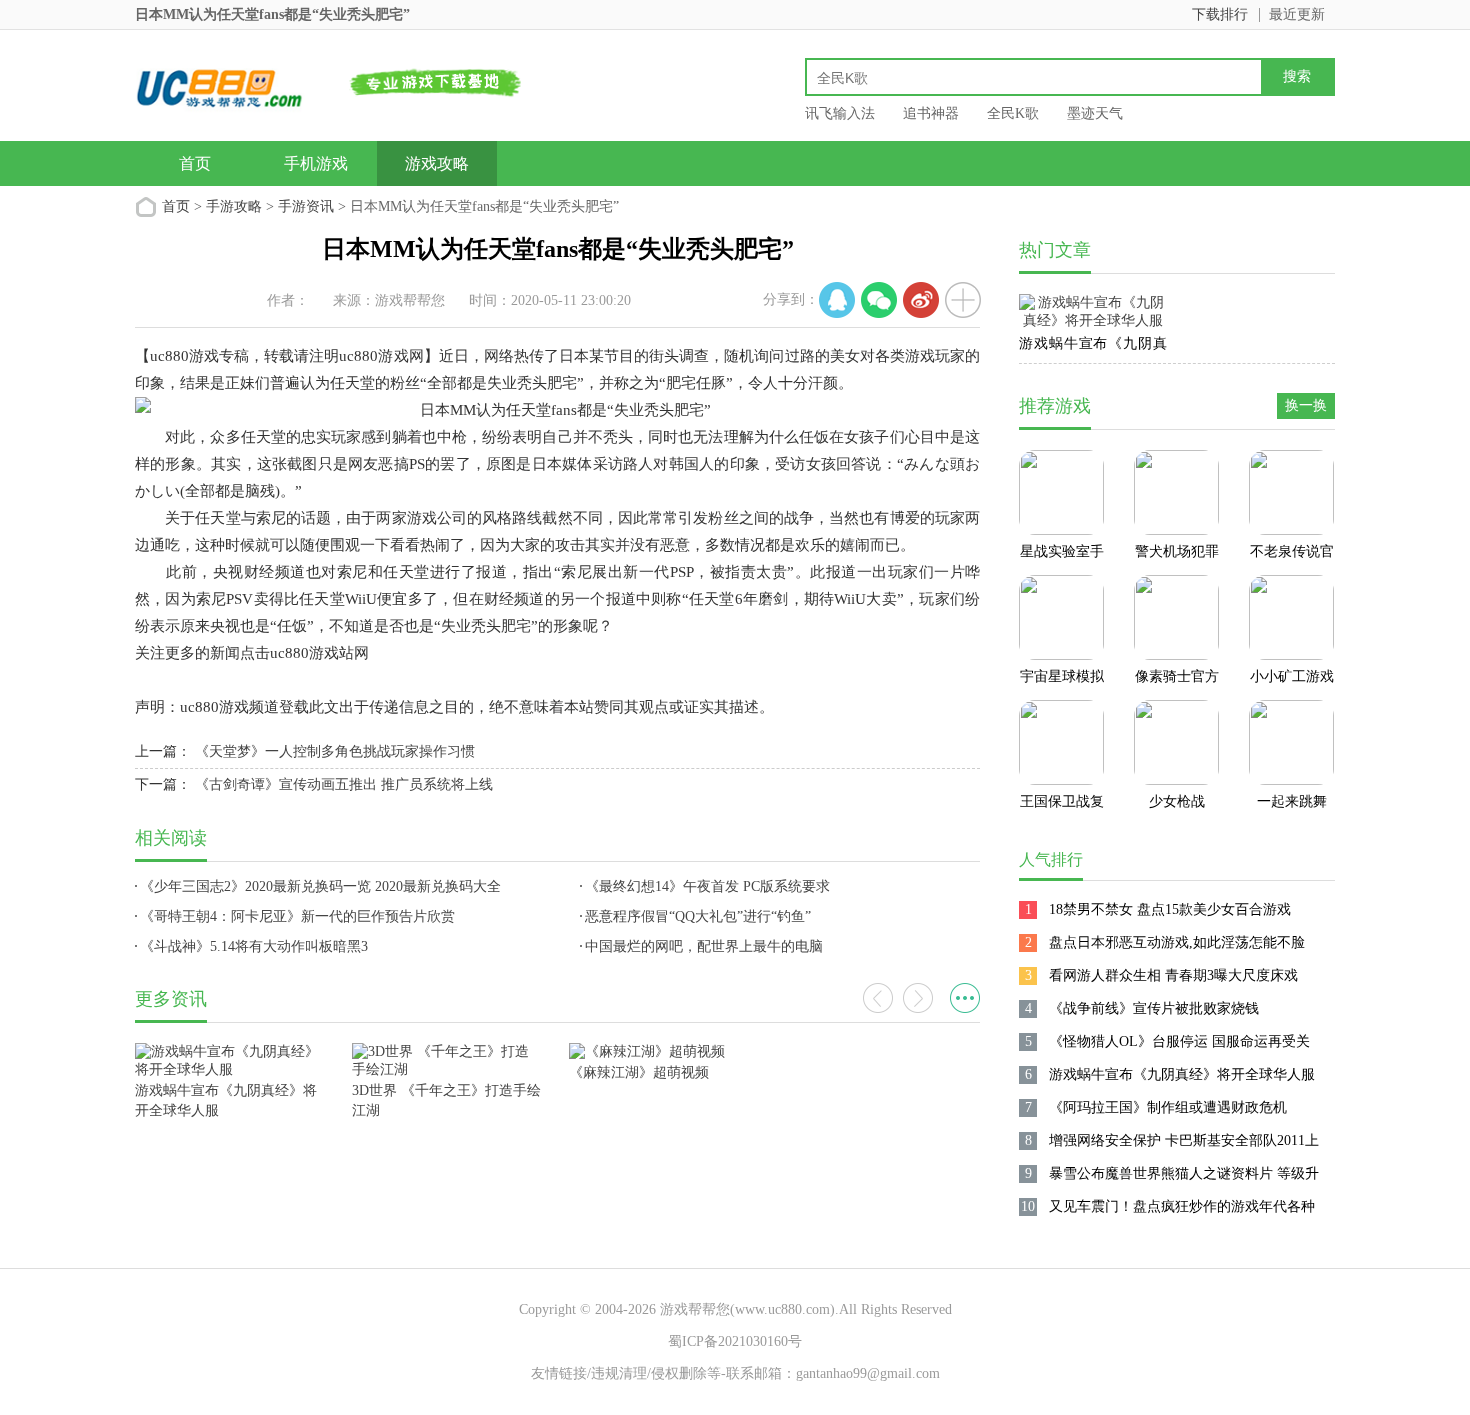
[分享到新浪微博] (921, 300)
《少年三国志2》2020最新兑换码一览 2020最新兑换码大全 (320, 886)
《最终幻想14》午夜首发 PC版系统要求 (707, 886)
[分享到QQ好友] (837, 300)
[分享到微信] (879, 300)
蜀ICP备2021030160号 (735, 1341)
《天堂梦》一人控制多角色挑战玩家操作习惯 (335, 751)
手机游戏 (316, 163)
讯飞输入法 (840, 113)
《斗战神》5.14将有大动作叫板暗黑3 (254, 946)
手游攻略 (234, 206)
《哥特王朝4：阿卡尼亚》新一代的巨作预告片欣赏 (297, 916)
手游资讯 (306, 206)
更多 (965, 998)
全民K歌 (1013, 113)
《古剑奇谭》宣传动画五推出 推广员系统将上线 (344, 784)
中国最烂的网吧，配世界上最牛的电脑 (704, 946)
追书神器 (931, 113)
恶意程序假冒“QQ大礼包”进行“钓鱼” (698, 916)
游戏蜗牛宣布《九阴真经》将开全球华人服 (1093, 347)
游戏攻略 (437, 163)
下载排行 (1220, 14)
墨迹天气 (1095, 113)
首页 (195, 163)
